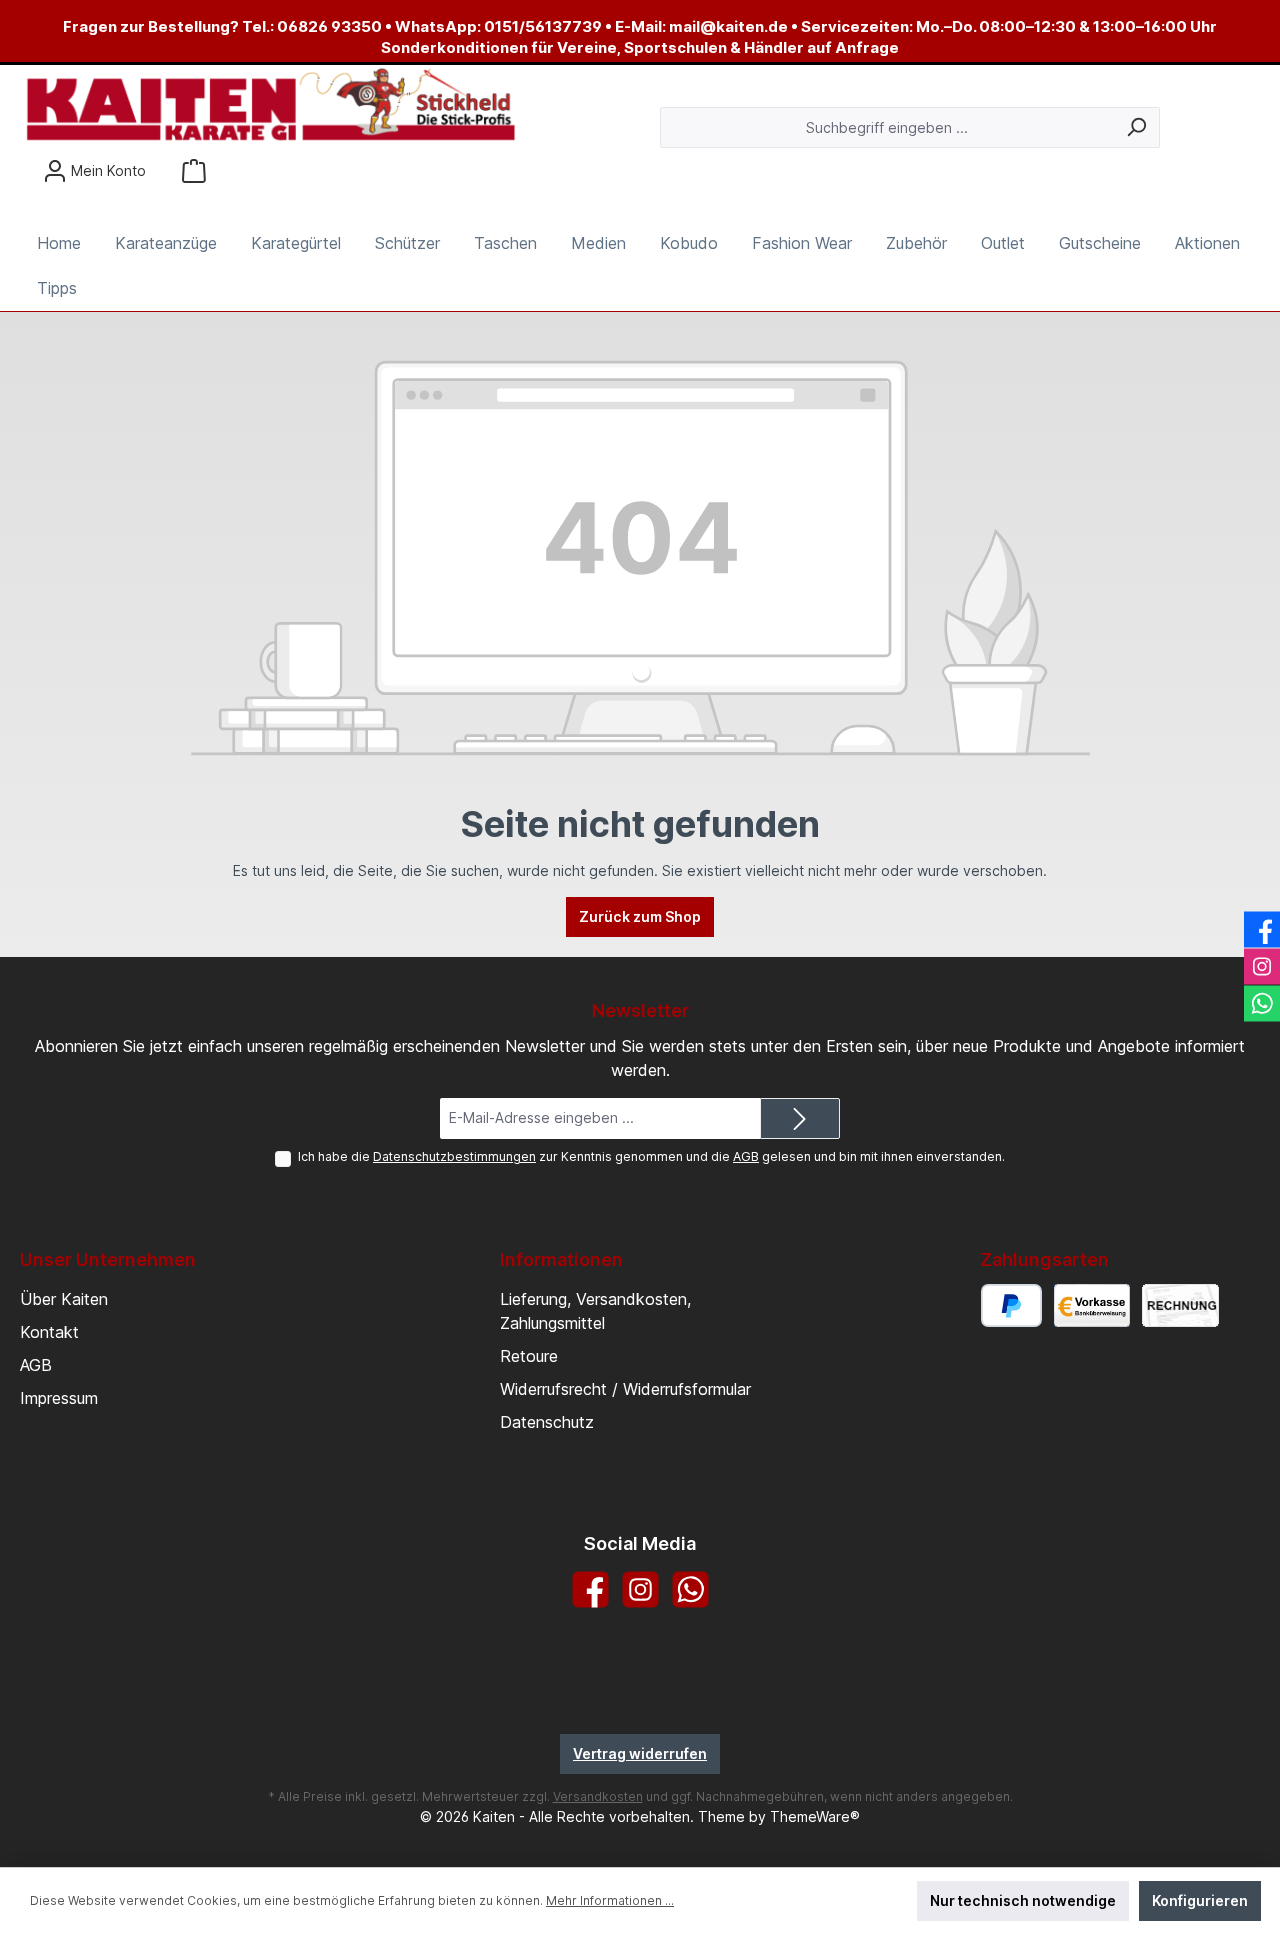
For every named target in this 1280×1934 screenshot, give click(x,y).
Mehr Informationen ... (610, 1900)
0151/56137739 (543, 26)
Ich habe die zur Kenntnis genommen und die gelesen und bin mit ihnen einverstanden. (651, 1156)
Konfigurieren (1200, 1900)
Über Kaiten (64, 1299)
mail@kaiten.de (728, 26)
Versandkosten (598, 1796)
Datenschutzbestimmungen (454, 1156)
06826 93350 (329, 26)
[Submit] (800, 1118)
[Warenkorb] (194, 170)
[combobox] (887, 127)
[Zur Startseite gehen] (270, 106)
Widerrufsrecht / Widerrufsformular (625, 1389)
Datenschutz (547, 1422)
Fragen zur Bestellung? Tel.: (170, 26)
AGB (746, 1156)
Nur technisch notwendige (1023, 1900)
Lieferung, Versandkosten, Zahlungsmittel (595, 1311)
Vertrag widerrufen (640, 1753)
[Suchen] (1136, 127)
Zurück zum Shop (640, 916)
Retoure (529, 1356)
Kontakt (49, 1332)
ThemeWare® (815, 1816)
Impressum (59, 1398)
